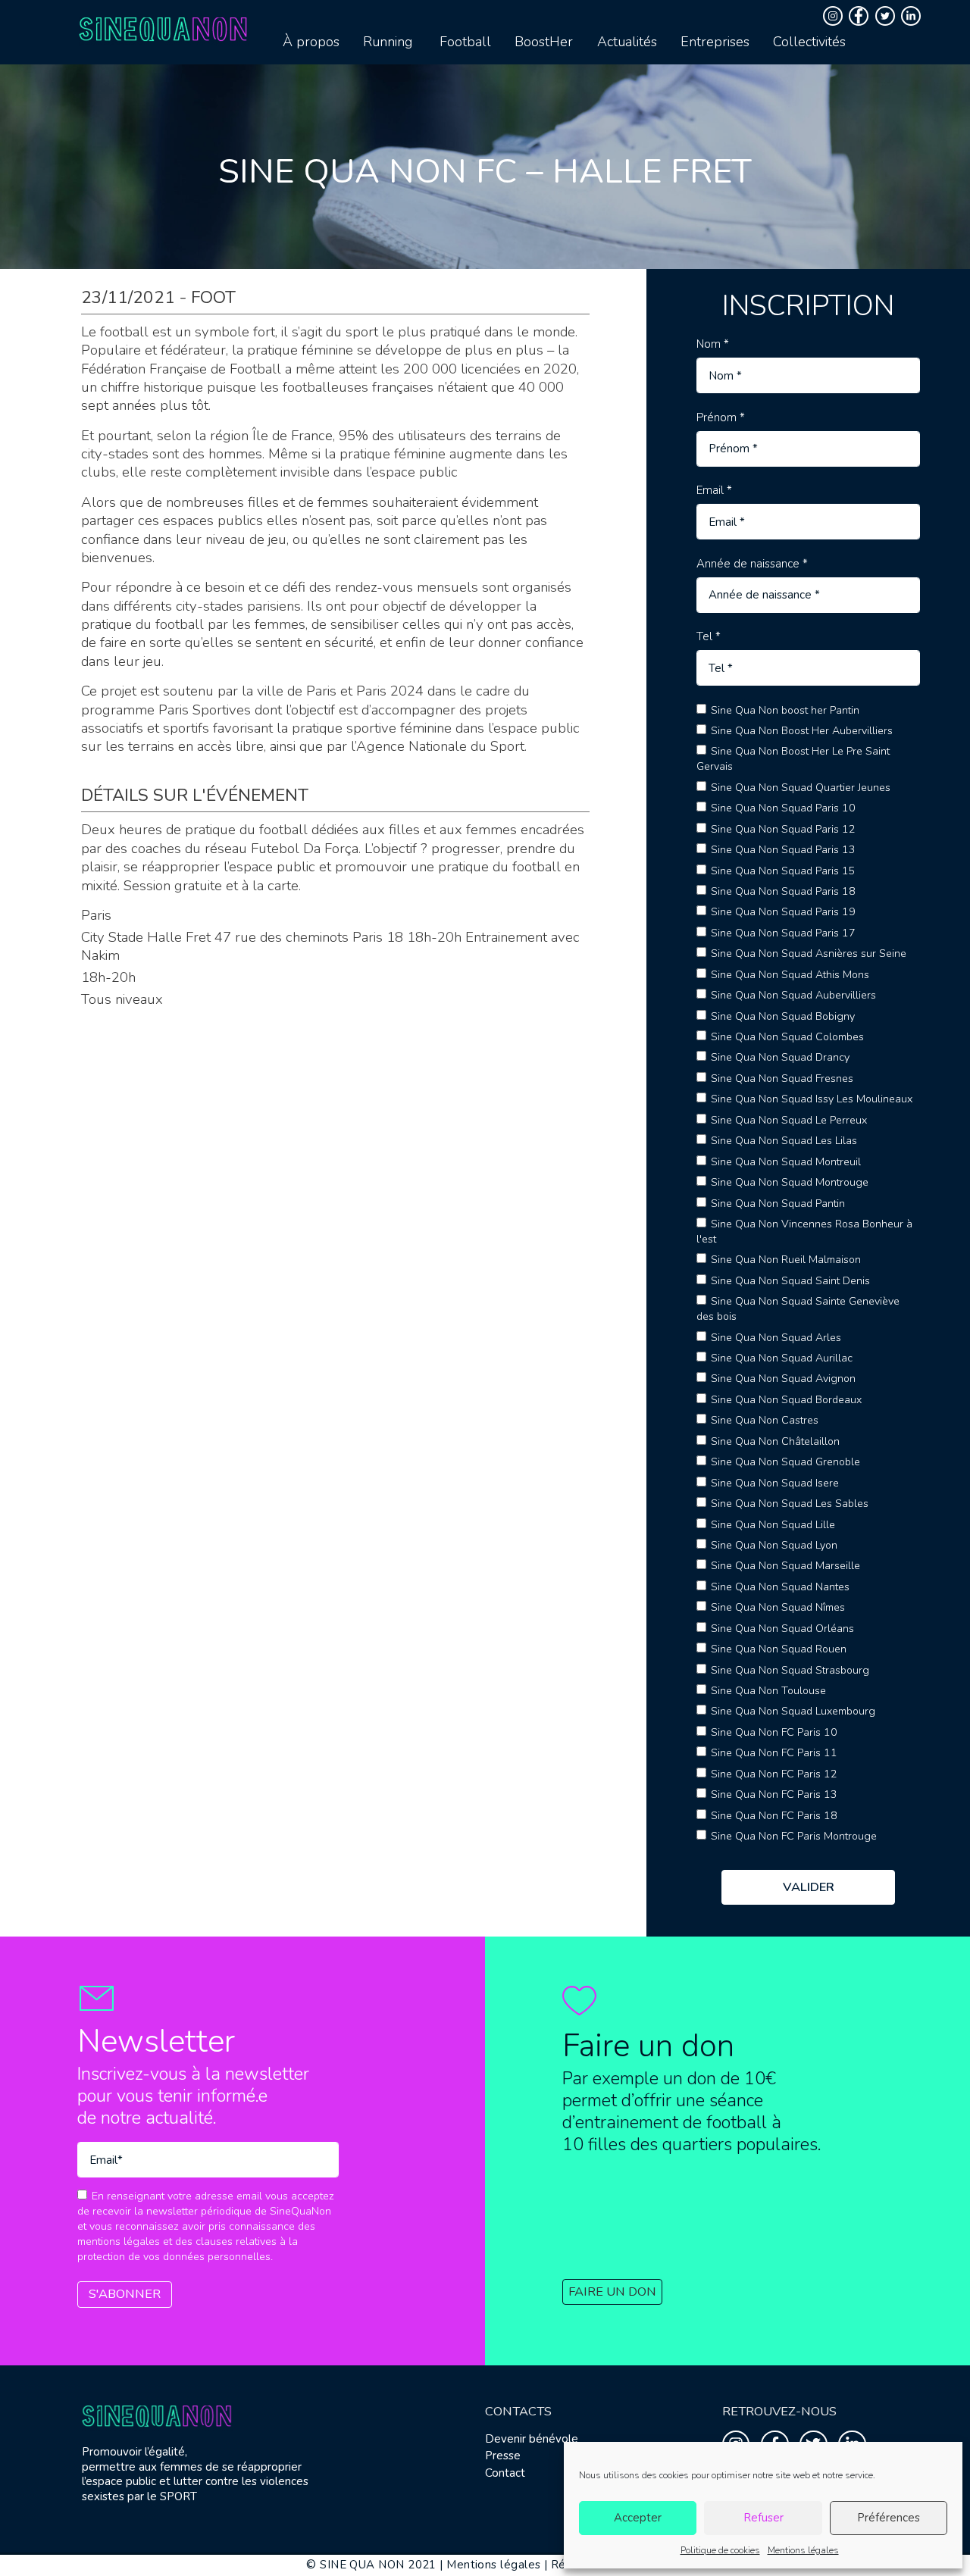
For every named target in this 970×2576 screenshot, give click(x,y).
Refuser (763, 2518)
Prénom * (721, 418)
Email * (714, 491)
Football (465, 42)
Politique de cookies (720, 2550)
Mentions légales (803, 2550)
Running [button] (388, 42)
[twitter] (887, 16)
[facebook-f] (860, 16)
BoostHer (544, 42)
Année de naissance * (752, 564)
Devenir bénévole (532, 2439)
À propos (311, 42)
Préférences (889, 2518)
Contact (505, 2473)
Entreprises (715, 42)
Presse (503, 2456)
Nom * (713, 344)
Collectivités (809, 42)
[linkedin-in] (913, 16)
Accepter (638, 2518)
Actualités (627, 42)
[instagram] (835, 16)
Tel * (709, 637)
